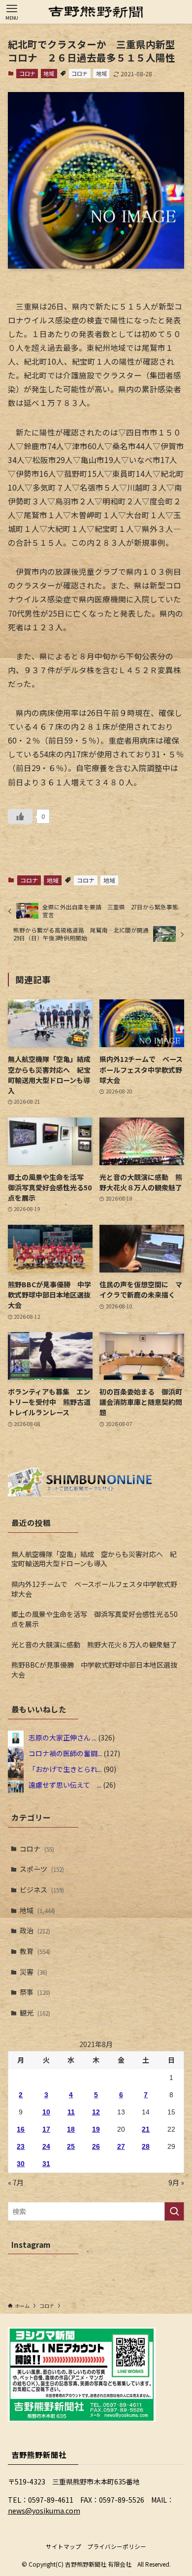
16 (21, 2129)
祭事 (35, 1992)
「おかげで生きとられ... (65, 1769)
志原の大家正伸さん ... (63, 1738)
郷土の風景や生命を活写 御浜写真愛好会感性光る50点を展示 (95, 1619)
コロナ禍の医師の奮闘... (65, 1753)
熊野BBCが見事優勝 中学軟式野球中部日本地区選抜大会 (94, 1670)
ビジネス (42, 1890)
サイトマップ (64, 2546)
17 (46, 2129)
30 (21, 2164)
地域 (49, 73)
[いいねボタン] (20, 816)
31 (46, 2164)
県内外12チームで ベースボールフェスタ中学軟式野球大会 (94, 1589)
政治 (35, 1930)
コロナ (27, 73)
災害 (33, 1972)
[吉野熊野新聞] (96, 12)
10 (46, 2112)
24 (46, 2146)
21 (146, 2129)
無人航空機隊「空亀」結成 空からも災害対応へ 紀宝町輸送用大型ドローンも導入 (94, 1559)
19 (96, 2129)
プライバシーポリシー (117, 2546)
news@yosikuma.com (44, 2511)
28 (146, 2146)
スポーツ (42, 1869)
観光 (35, 2013)
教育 (35, 1951)
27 (121, 2146)
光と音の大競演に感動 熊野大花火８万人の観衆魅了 (94, 1645)
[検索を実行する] (174, 2211)
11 (71, 2112)
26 (96, 2146)
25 (71, 2146)
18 (71, 2129)
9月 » (176, 2182)
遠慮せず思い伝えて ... (65, 1785)
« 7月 (16, 2182)
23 (21, 2146)
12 (96, 2112)
